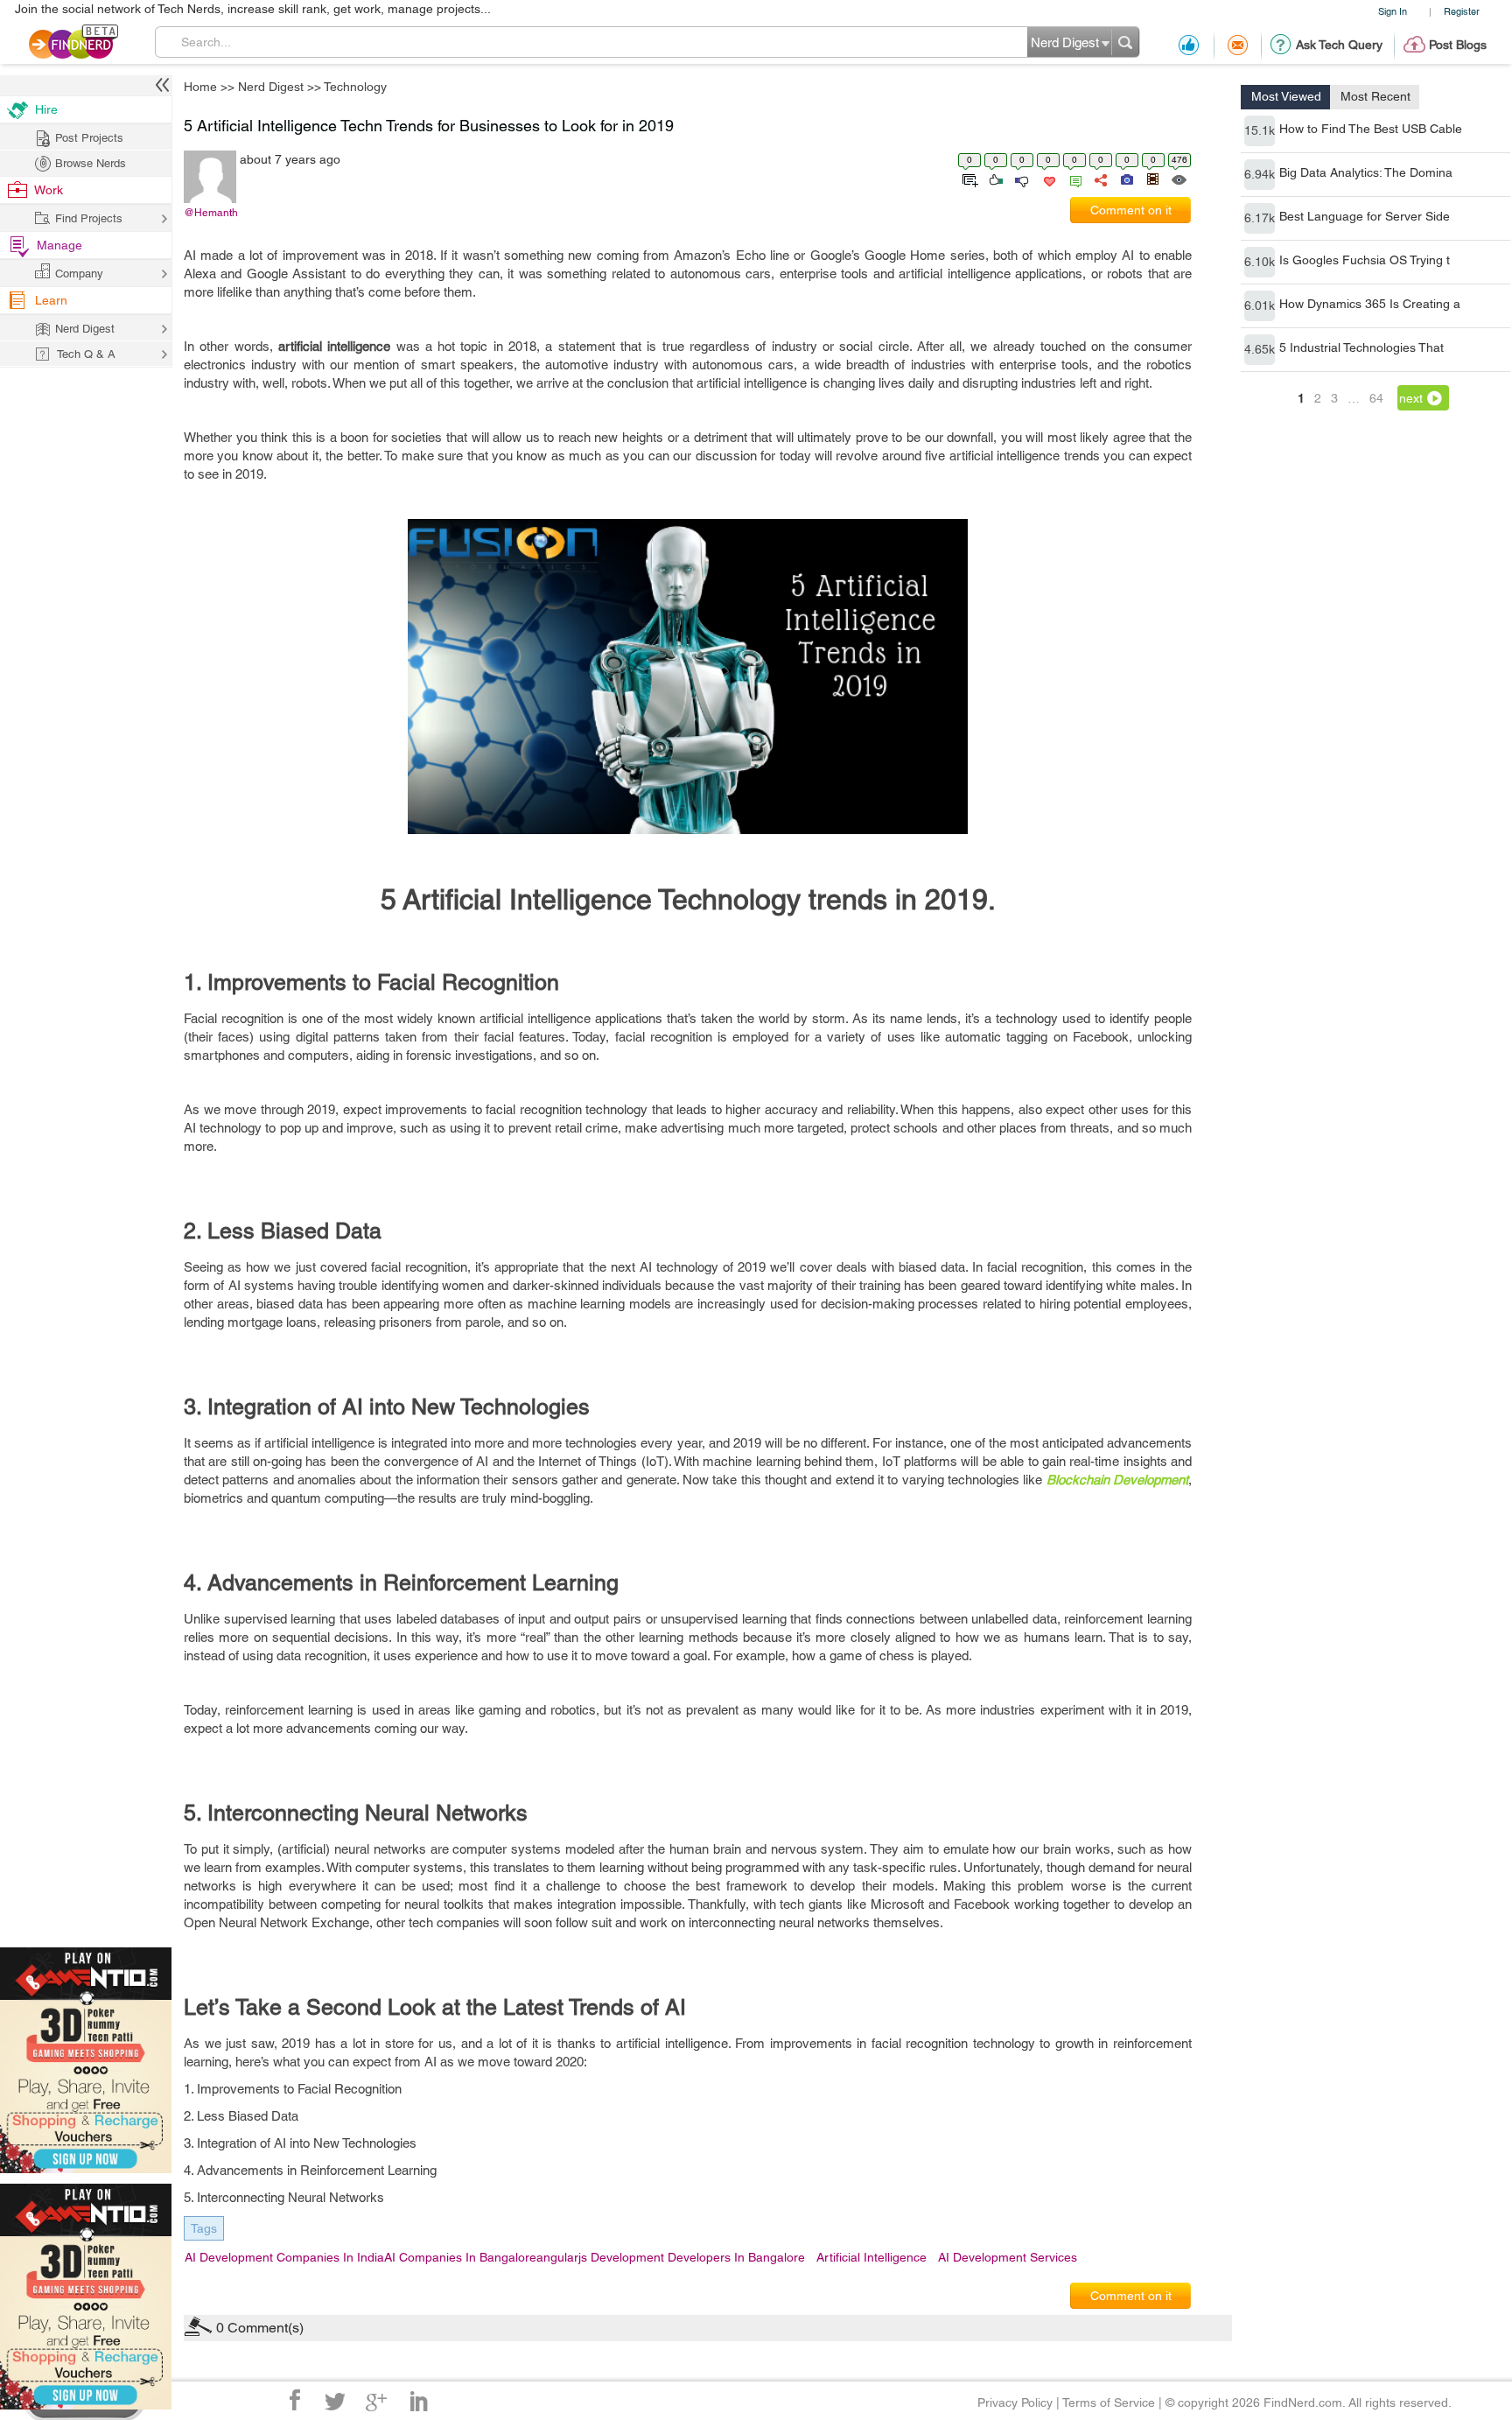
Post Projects (89, 138)
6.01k (1260, 305)
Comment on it (1131, 210)
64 (1376, 398)
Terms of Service (1109, 2402)
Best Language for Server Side (1365, 216)
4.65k (1260, 349)
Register (1462, 11)
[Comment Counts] (1073, 179)
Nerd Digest (271, 87)
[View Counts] (1178, 179)
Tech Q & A (86, 354)
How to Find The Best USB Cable (1371, 129)
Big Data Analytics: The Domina (1366, 172)
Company (79, 274)
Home (200, 87)
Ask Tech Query (1339, 45)
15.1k (1260, 130)
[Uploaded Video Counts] (1152, 179)
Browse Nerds (91, 163)
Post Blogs (1458, 45)
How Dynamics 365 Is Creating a (1370, 304)
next (1411, 398)
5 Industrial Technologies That (1361, 347)
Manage (59, 245)
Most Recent (1375, 96)
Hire (46, 109)
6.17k (1260, 218)
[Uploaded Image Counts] (1126, 179)
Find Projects (89, 218)
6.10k (1260, 262)
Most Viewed (1286, 96)
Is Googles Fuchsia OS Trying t (1365, 260)
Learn (51, 300)
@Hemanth (211, 213)
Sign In (1393, 11)
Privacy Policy (1015, 2402)
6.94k (1260, 174)
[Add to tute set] (968, 179)
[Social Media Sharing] (1099, 179)
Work (49, 190)
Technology (355, 87)
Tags (204, 2228)
